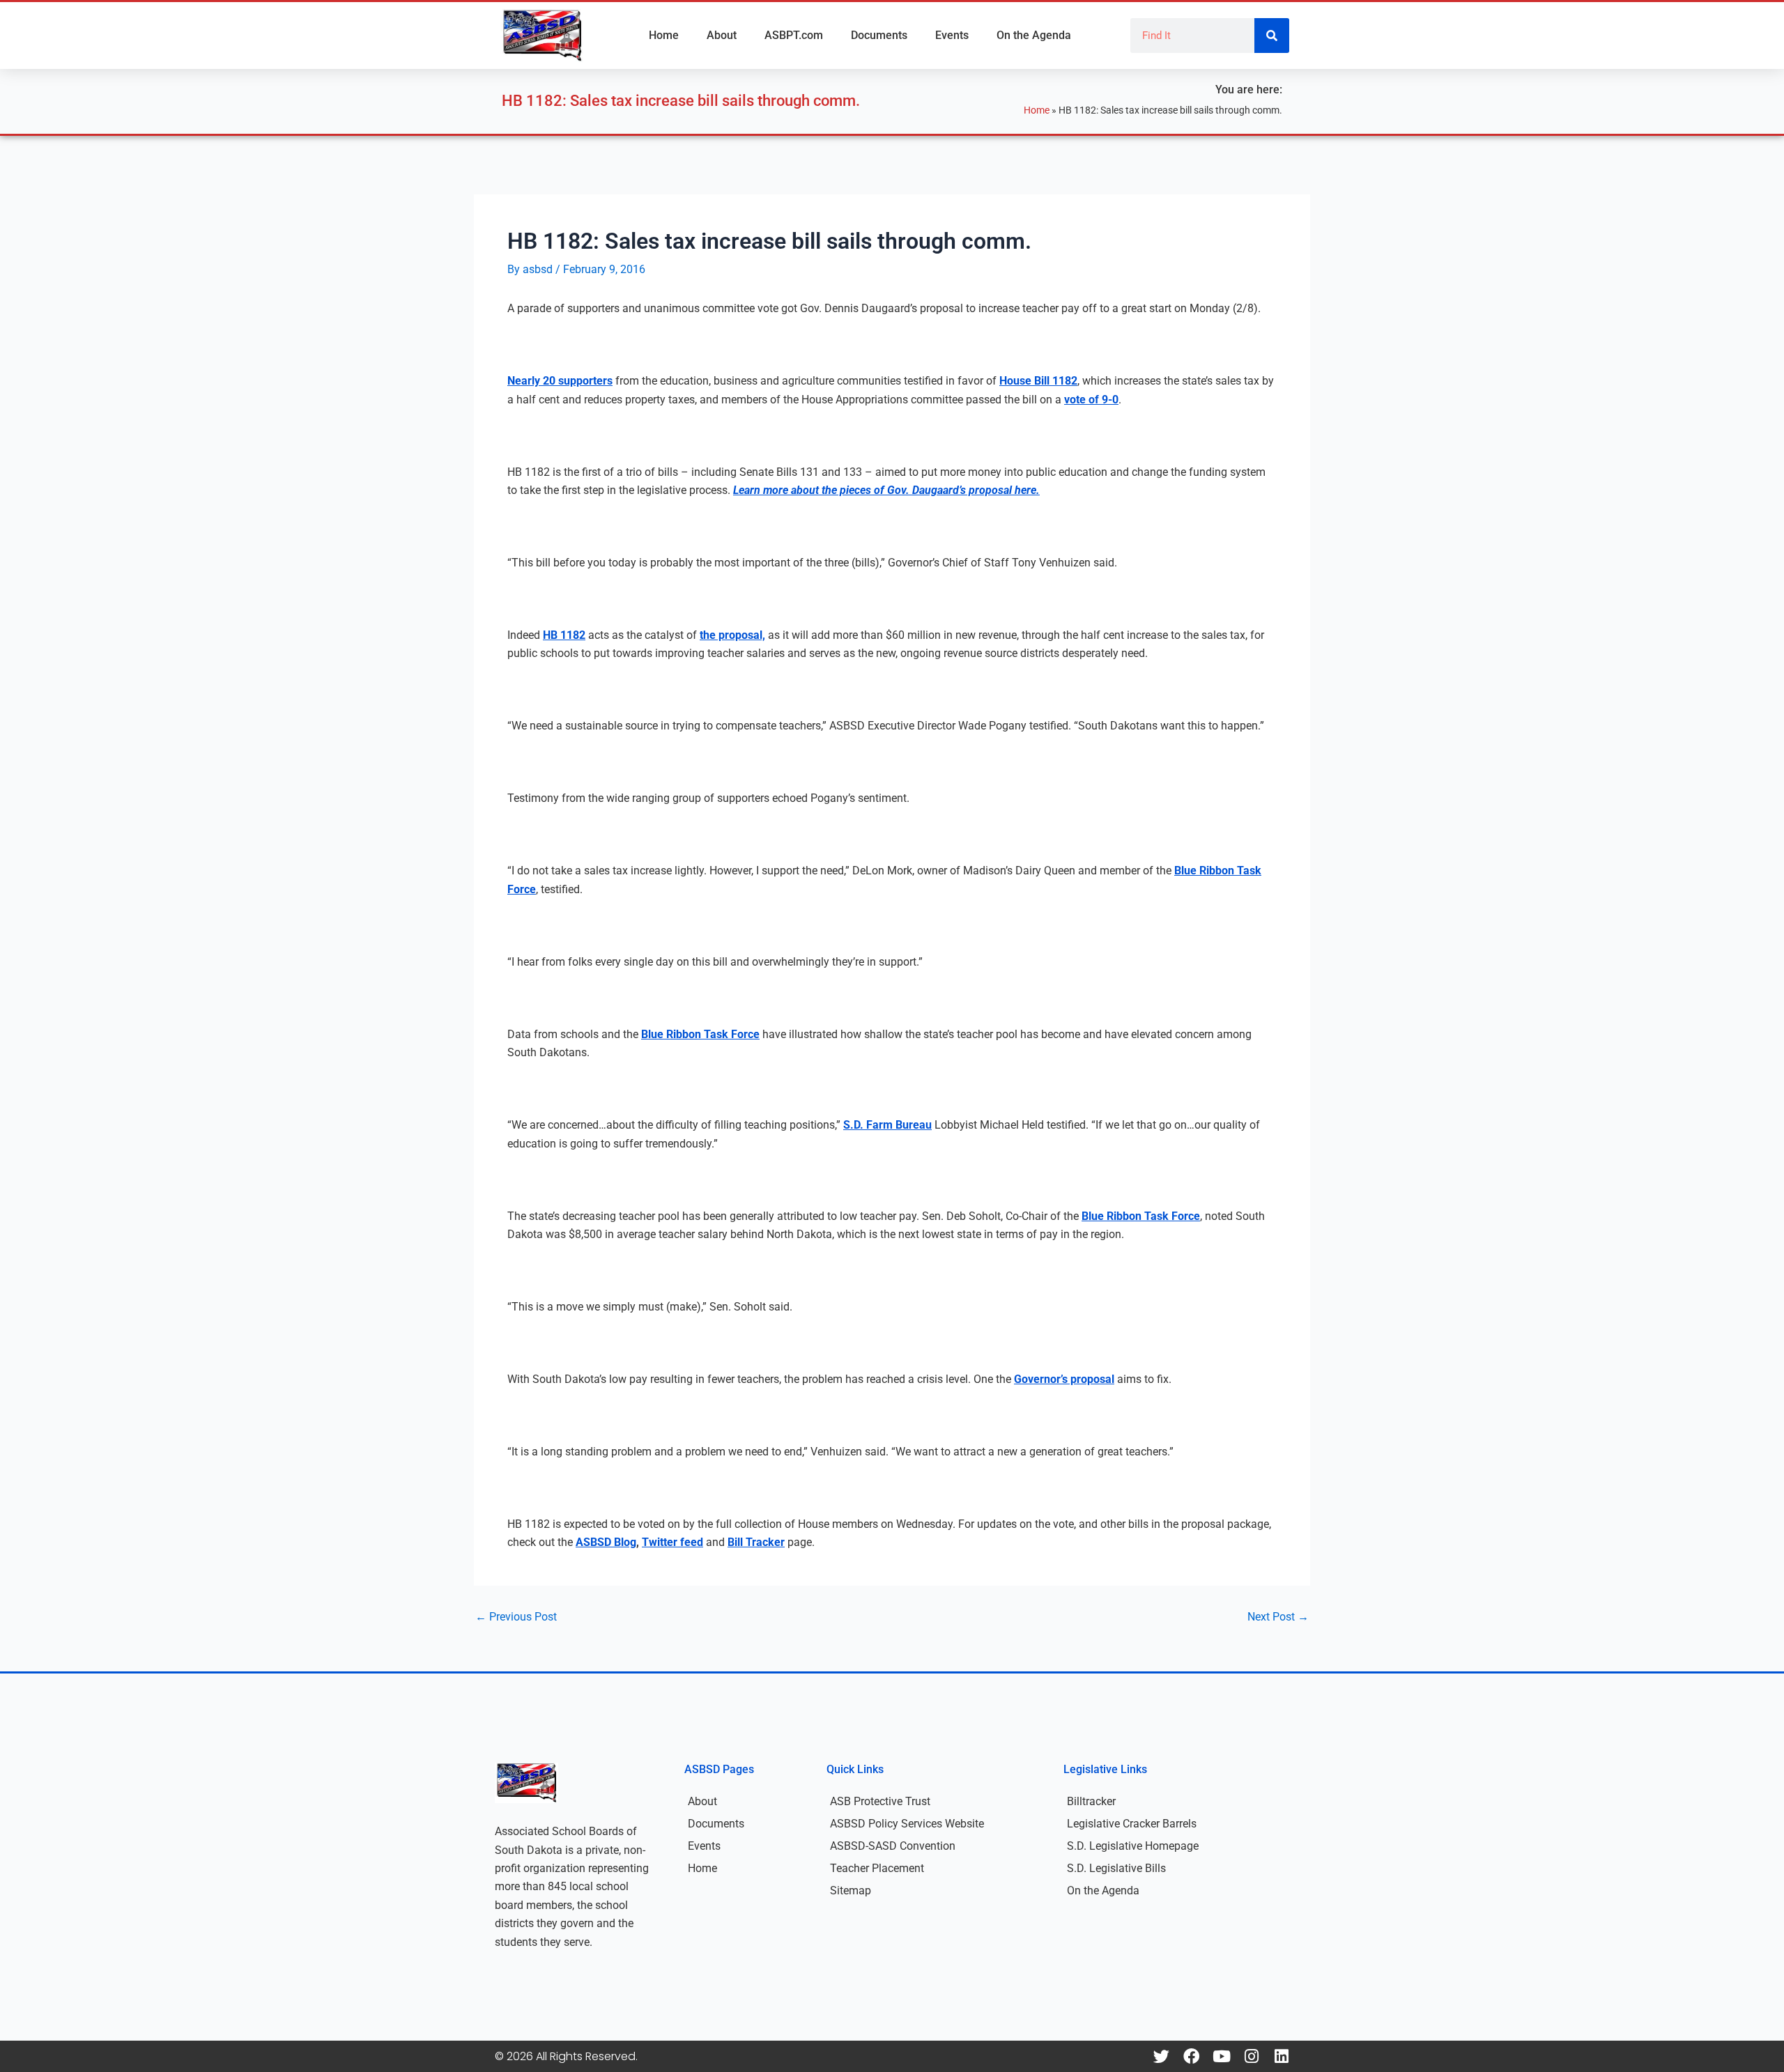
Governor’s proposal (1064, 1379)
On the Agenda (1034, 35)
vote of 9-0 (1091, 400)
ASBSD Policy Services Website (907, 1824)
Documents (879, 35)
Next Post (1278, 1617)
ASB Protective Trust (880, 1801)
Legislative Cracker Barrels (1132, 1824)
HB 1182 (564, 635)
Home (664, 35)
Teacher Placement (877, 1868)
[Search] (1272, 36)
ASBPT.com (794, 35)
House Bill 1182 (1038, 381)
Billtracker (1091, 1801)
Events (952, 35)
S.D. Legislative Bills (1116, 1868)
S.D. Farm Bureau (887, 1125)
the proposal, (732, 635)
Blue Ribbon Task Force (700, 1034)
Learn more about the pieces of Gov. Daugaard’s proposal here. (886, 490)
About (722, 35)
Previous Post (516, 1617)
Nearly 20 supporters (560, 381)
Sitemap (851, 1891)
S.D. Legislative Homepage (1133, 1846)
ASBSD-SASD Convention (893, 1846)
